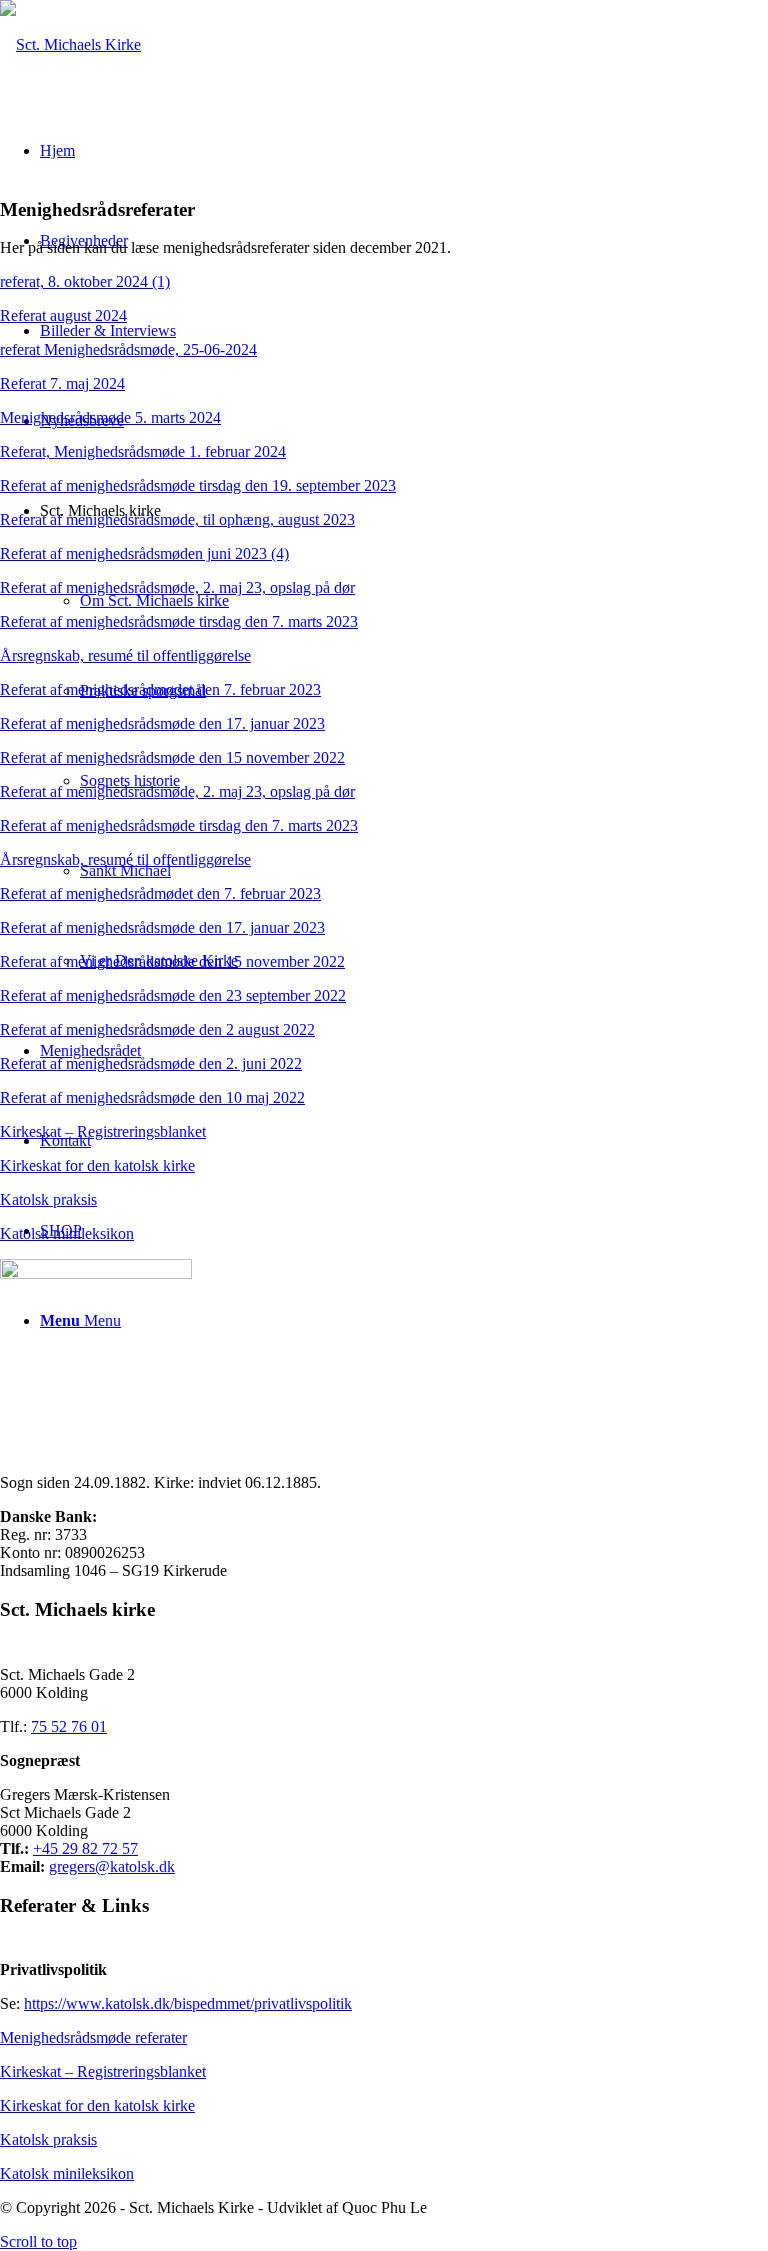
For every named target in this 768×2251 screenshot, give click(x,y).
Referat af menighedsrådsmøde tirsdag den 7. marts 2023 (179, 621)
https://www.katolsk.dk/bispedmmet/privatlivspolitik (188, 2003)
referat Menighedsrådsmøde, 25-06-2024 (128, 349)
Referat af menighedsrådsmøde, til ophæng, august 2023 (177, 519)
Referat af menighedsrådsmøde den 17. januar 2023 (162, 723)
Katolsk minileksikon (67, 1233)
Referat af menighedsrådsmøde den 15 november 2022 (172, 757)
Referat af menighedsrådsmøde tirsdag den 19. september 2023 (198, 485)
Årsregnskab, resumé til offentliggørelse (125, 655)
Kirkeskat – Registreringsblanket (103, 1131)
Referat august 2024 (63, 315)
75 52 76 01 (69, 1726)
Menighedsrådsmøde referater (93, 2037)
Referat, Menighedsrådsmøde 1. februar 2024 (143, 451)
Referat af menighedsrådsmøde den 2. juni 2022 (151, 1063)
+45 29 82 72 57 (85, 1848)
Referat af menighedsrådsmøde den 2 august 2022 (157, 1029)
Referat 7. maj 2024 (62, 383)
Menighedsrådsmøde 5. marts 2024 (110, 417)
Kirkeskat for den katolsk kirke (97, 1165)
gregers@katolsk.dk (112, 1866)
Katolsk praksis (48, 1199)
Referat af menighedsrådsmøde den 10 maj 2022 (152, 1097)
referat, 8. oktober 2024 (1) (85, 281)
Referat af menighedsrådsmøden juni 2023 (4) (144, 553)
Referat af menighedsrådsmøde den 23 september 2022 (173, 995)
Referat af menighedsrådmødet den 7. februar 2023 (160, 689)
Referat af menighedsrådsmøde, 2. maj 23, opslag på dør (177, 587)
